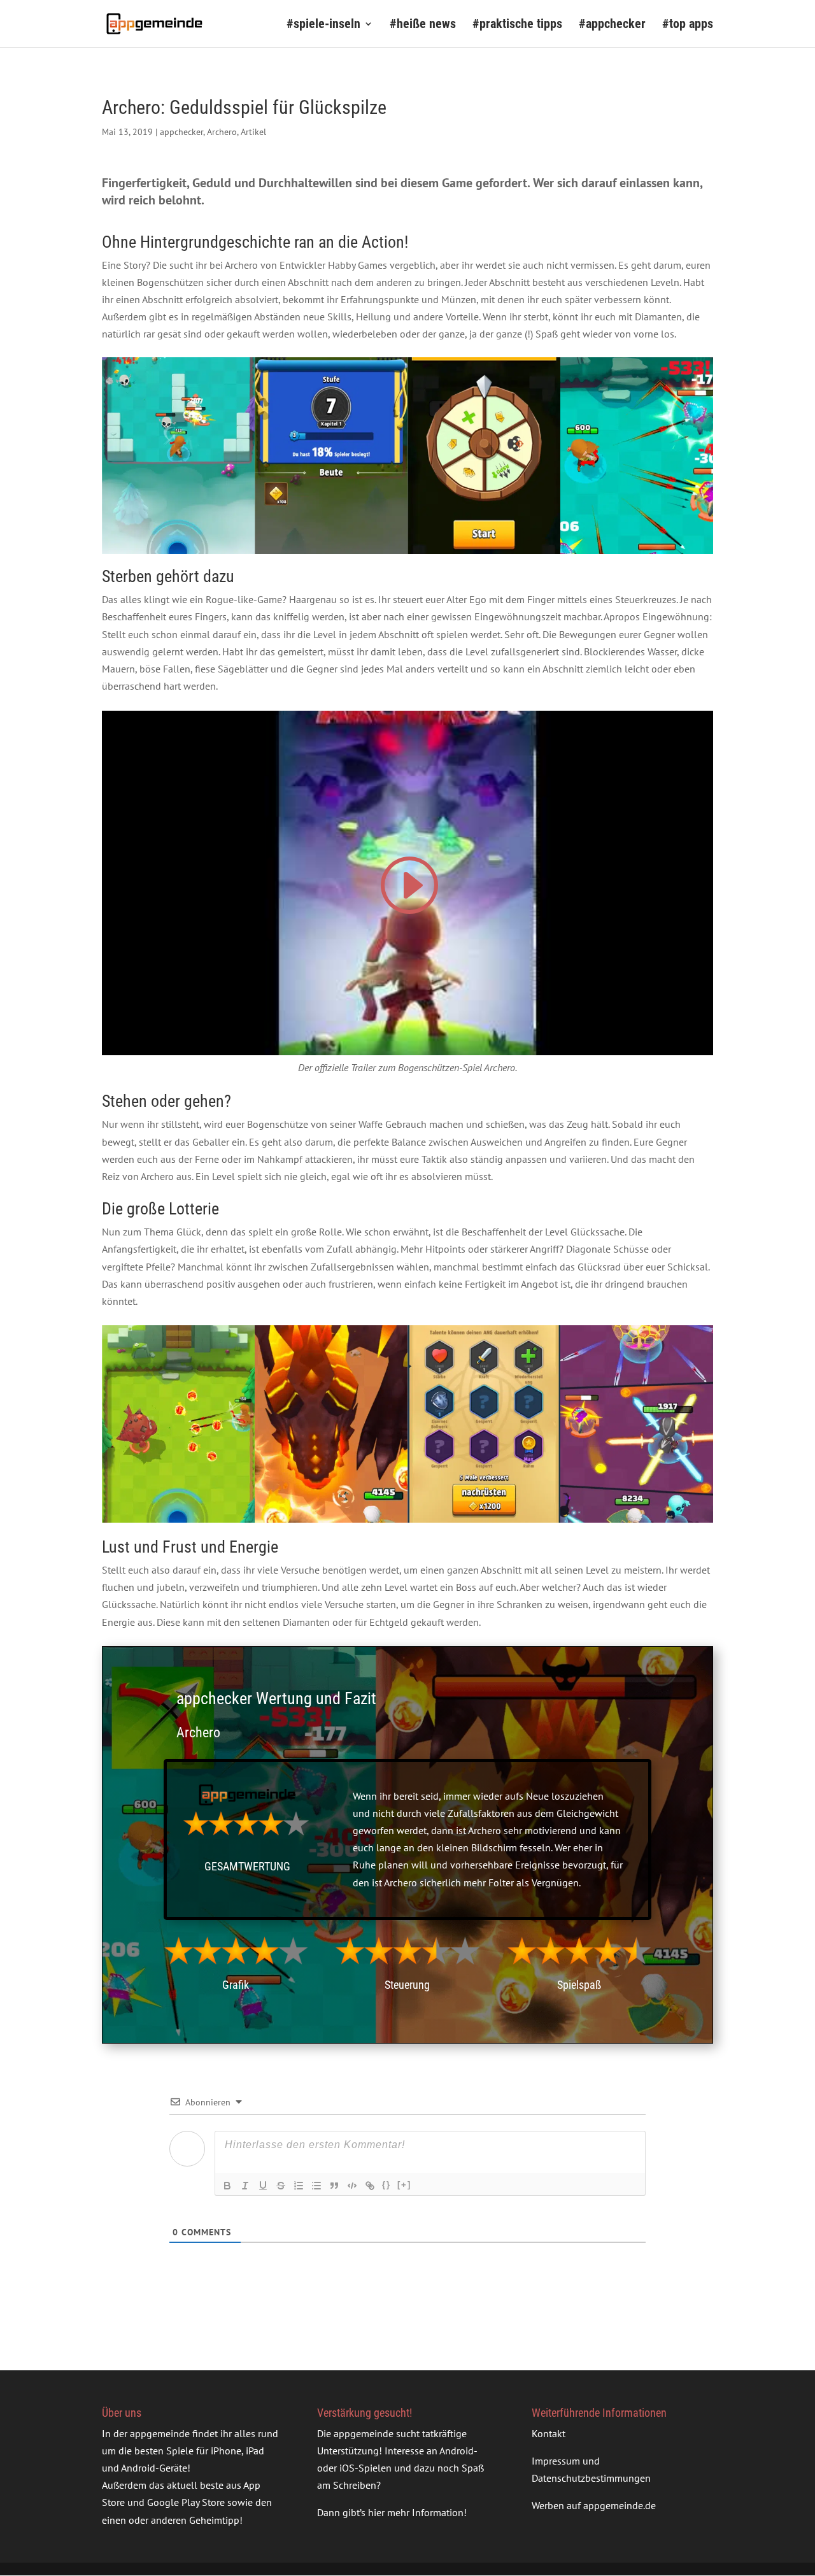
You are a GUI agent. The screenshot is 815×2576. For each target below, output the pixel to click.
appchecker (181, 132)
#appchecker (612, 25)
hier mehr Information (416, 2513)
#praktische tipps (517, 25)
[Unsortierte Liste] (316, 2186)
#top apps (688, 25)
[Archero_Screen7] (637, 554)
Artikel (253, 132)
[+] (404, 2185)
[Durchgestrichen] (281, 2186)
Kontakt (549, 2433)
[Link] (370, 2186)
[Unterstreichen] (263, 2186)
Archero (222, 132)
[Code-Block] (352, 2186)
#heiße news (423, 25)
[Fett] (227, 2186)
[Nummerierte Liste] (299, 2186)
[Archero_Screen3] (484, 554)
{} (386, 2185)
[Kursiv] (245, 2186)
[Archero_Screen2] (331, 554)
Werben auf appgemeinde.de (594, 2506)
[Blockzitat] (334, 2186)
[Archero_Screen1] (178, 554)
